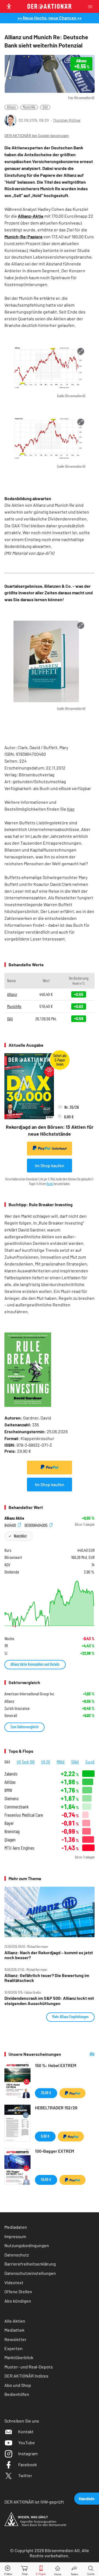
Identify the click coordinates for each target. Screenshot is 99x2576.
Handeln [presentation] (87, 2498)
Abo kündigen (18, 2301)
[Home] (58, 2569)
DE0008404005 (36, 1525)
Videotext (14, 2282)
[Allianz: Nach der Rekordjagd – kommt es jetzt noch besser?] (50, 1912)
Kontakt (26, 2431)
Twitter (25, 2475)
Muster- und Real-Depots (29, 2367)
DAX (45, 107)
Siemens (12, 1798)
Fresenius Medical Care (24, 1815)
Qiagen (10, 1840)
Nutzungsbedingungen (27, 2245)
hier (71, 809)
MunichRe (29, 107)
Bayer (9, 1823)
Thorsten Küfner (67, 120)
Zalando (11, 1774)
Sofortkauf (59, 1148)
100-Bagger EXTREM (54, 2151)
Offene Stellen (18, 2291)
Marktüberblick (19, 2357)
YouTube (27, 2442)
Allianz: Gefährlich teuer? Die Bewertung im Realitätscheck (47, 1978)
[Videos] (8, 2569)
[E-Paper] (41, 2569)
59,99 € (46, 2179)
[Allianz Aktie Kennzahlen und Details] (50, 1604)
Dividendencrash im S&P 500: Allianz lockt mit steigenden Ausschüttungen (49, 2001)
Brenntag (12, 1831)
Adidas (10, 1782)
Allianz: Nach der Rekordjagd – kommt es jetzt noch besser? (49, 1955)
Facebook (28, 2464)
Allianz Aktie (14, 1518)
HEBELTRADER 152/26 (56, 2108)
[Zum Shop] (25, 2569)
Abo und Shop (18, 2385)
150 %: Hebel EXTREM (56, 2065)
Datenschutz (17, 2255)
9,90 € (45, 2136)
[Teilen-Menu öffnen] (74, 2569)
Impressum (15, 2236)
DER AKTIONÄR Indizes (26, 2376)
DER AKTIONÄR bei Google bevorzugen (37, 136)
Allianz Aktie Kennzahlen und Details (35, 1664)
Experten (13, 2348)
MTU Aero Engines (19, 1848)
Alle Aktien (15, 2321)
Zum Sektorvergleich (24, 1727)
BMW (8, 1790)
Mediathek (14, 2330)
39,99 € (46, 2093)
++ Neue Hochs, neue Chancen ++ (50, 18)
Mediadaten (16, 2227)
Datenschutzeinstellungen (30, 2273)
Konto (50, 1184)
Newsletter (15, 2339)
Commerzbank (16, 1807)
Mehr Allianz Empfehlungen (70, 2017)
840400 (11, 1525)
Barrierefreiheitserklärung (30, 2264)
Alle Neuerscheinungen (82, 2054)
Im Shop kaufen (50, 1165)
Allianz (11, 107)
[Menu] (92, 6)
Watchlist (20, 1536)
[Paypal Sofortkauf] (50, 1468)
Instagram (28, 2453)
